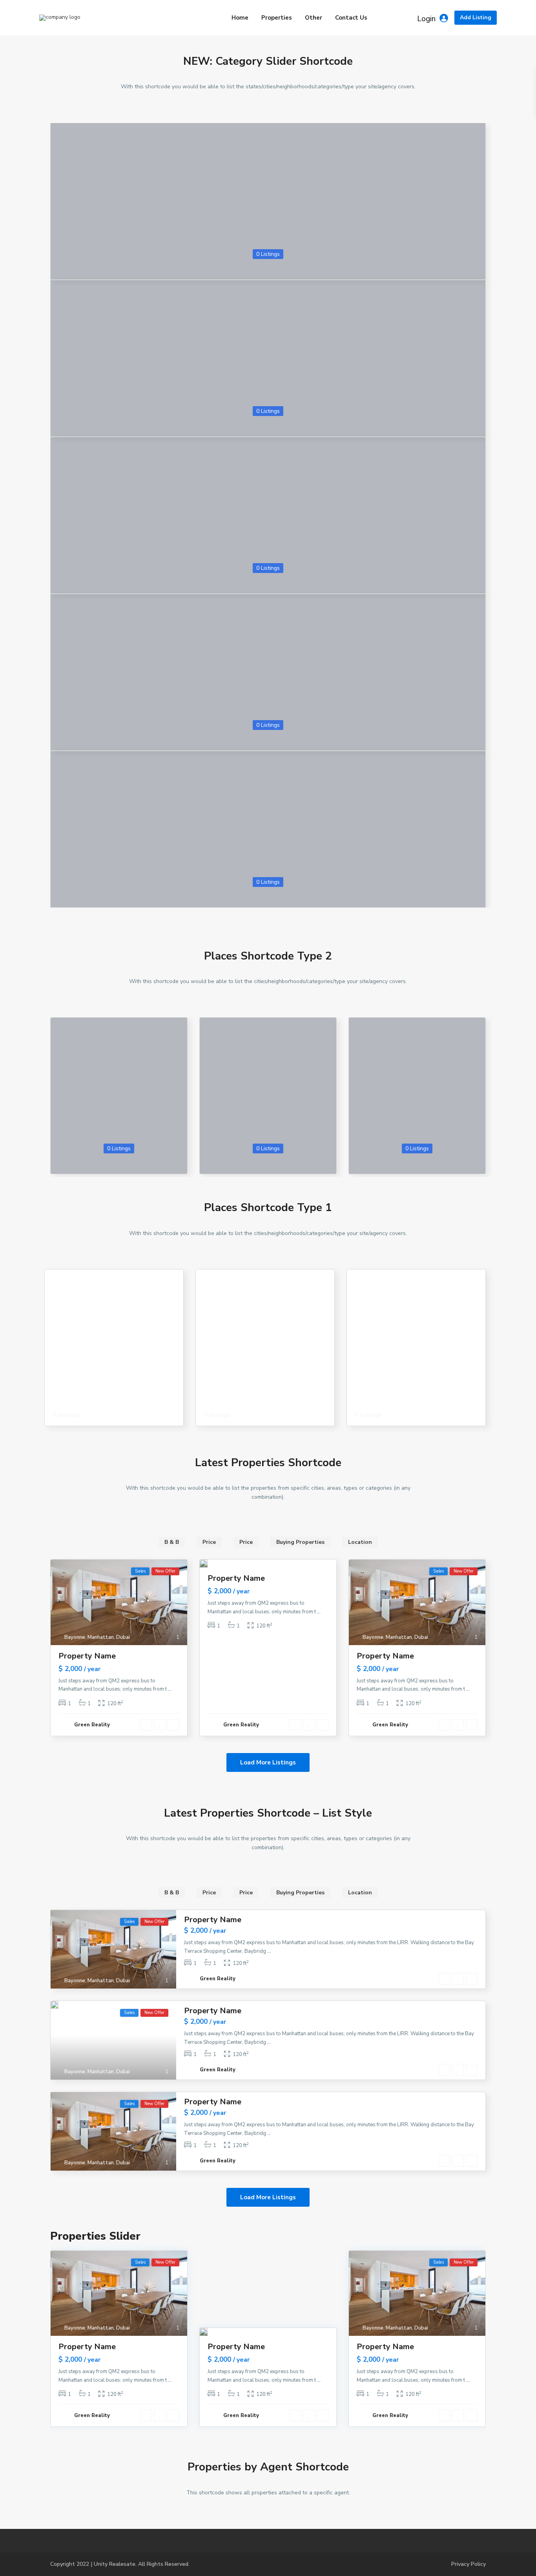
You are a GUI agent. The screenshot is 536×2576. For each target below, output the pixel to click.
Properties (277, 18)
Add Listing (476, 17)
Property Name (87, 1656)
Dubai (123, 1637)
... (170, 1689)
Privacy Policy (469, 2564)
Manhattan (101, 1637)
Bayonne (75, 1637)
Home (240, 18)
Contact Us (351, 18)
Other (314, 18)
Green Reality (92, 1725)
